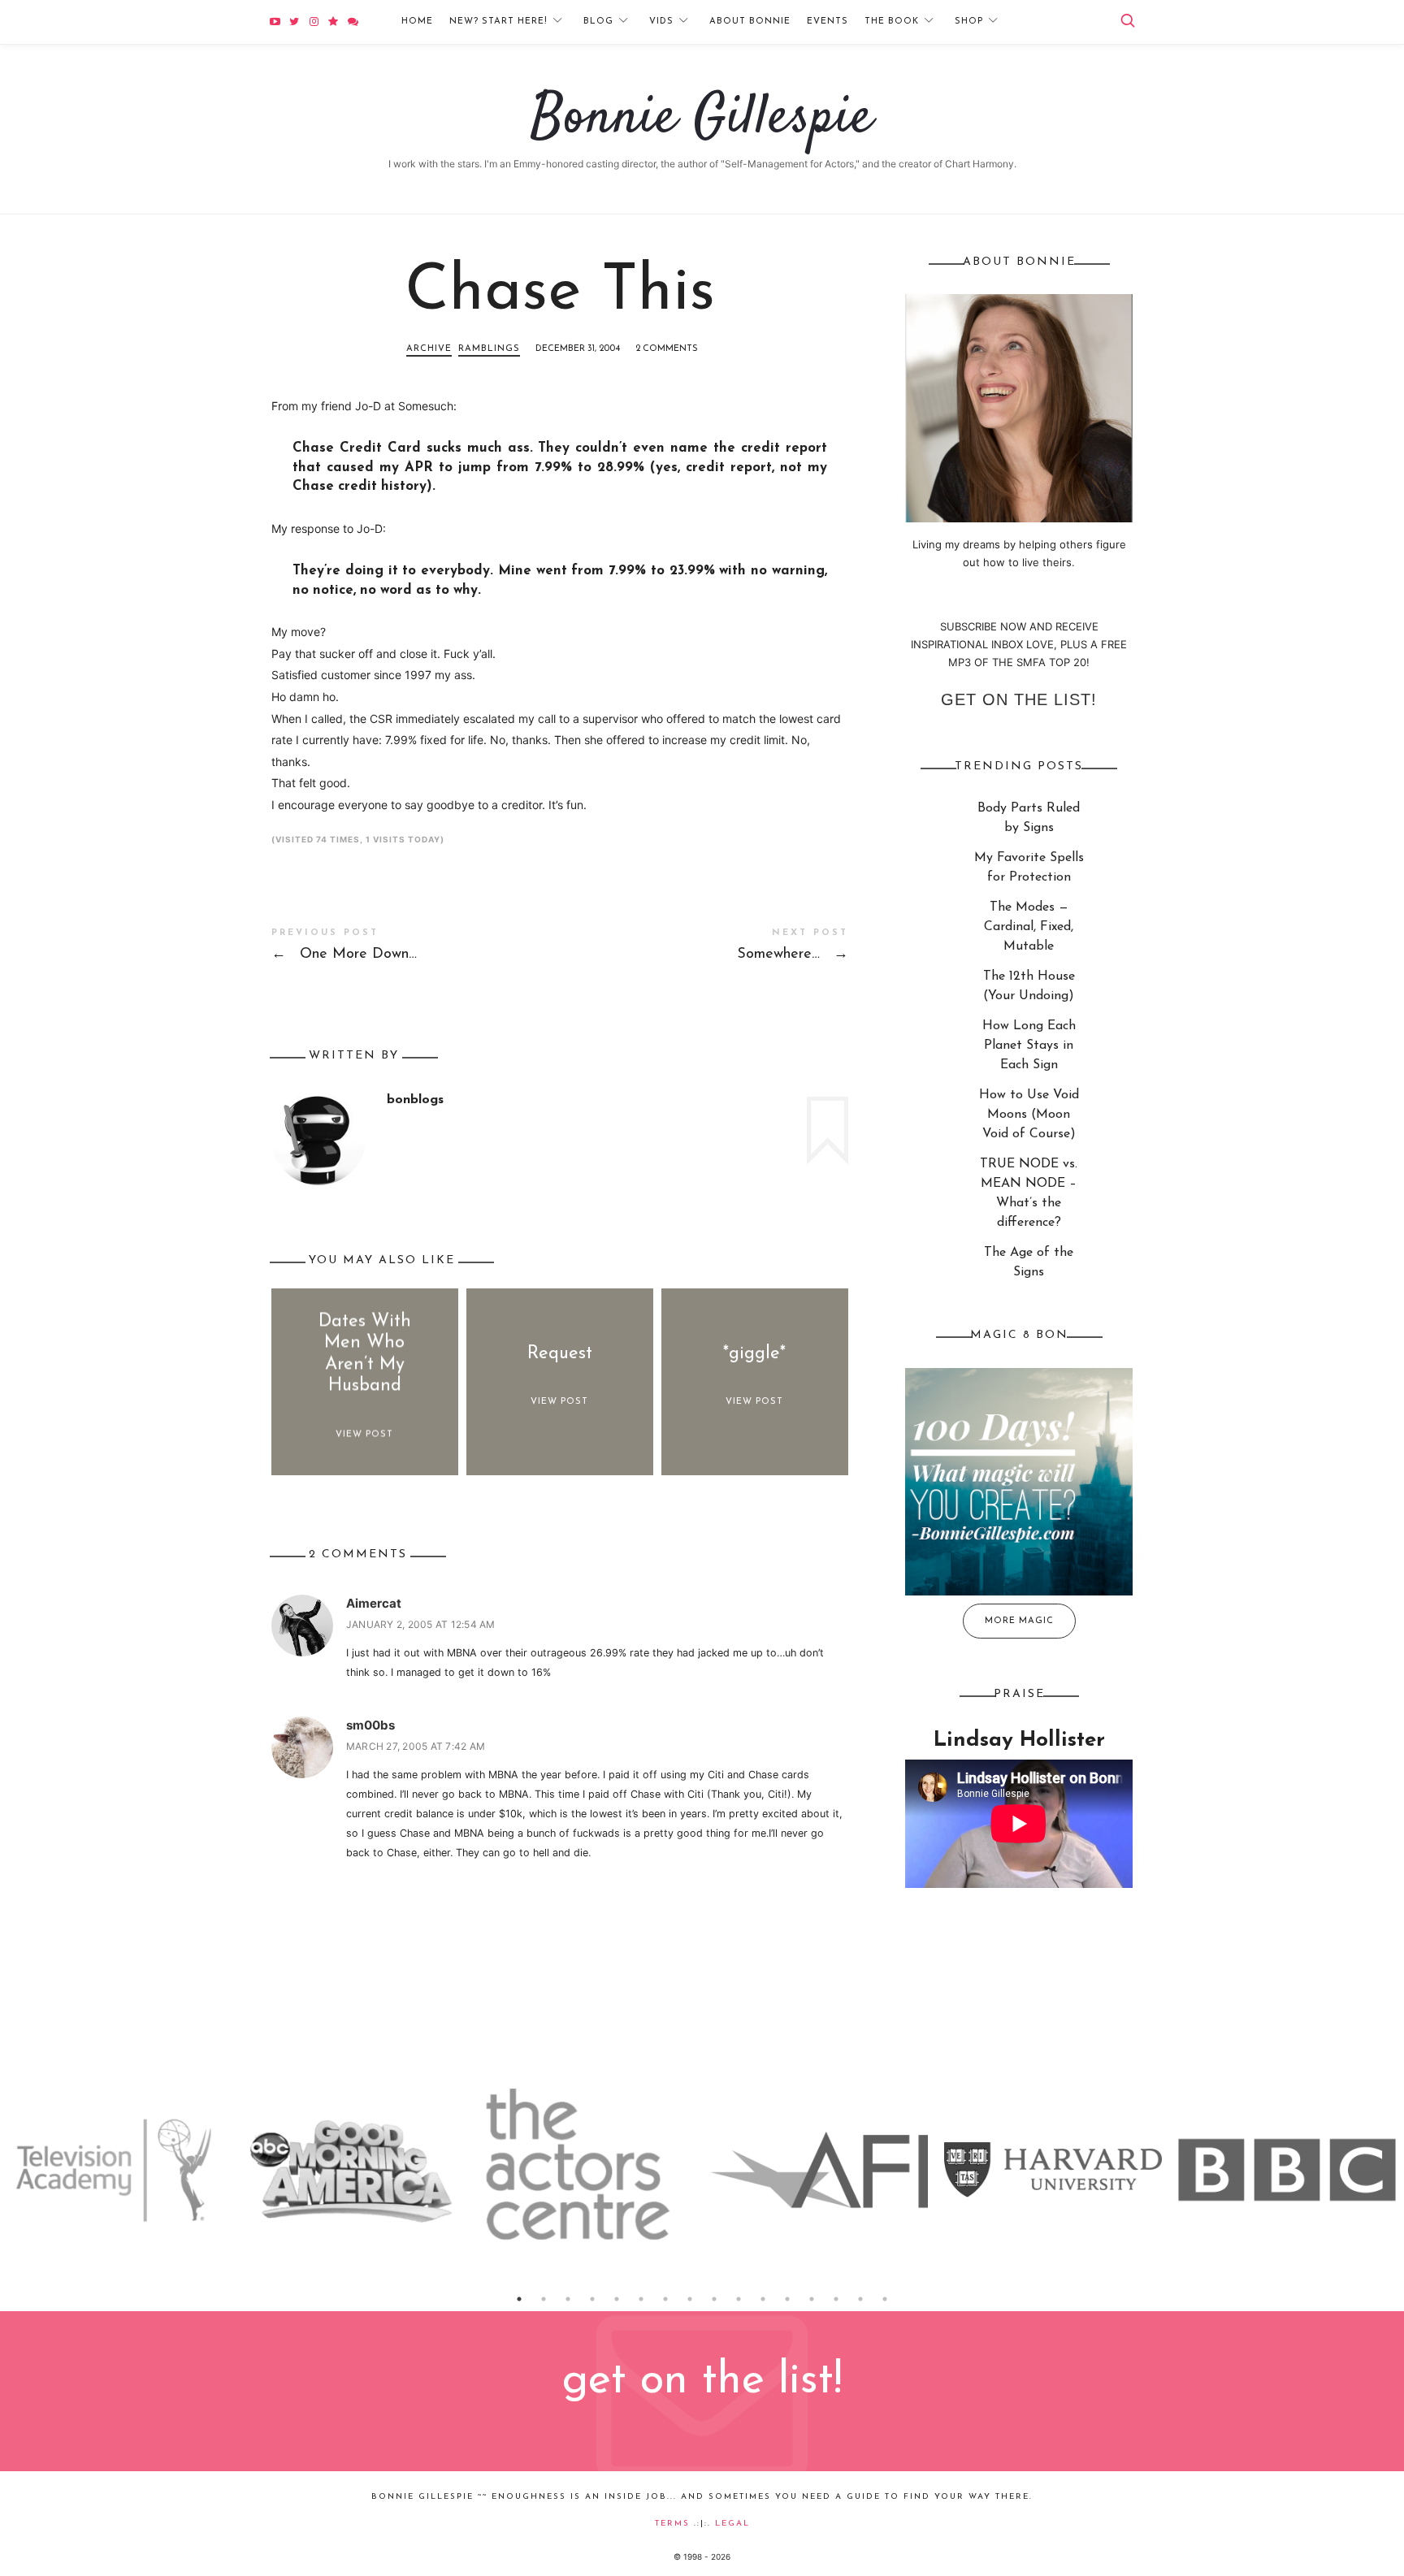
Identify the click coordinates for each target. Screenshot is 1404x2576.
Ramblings (489, 349)
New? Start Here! (498, 22)
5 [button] (617, 2299)
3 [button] (568, 2299)
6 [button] (641, 2299)
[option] (117, 2170)
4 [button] (592, 2299)
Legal (732, 2524)
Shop (969, 22)
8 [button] (690, 2299)
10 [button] (739, 2299)
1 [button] (519, 2299)
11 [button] (763, 2299)
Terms (672, 2524)
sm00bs (370, 1725)
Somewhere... (704, 948)
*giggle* (754, 1354)
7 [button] (665, 2299)
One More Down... (416, 948)
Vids (661, 22)
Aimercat (374, 1603)
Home (417, 22)
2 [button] (544, 2299)
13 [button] (812, 2299)
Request (560, 1354)
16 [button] (885, 2299)
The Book (892, 22)
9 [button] (714, 2299)
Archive (429, 349)
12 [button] (787, 2299)
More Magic (1019, 1621)
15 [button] (860, 2299)
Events (828, 22)
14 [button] (836, 2299)
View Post (364, 1434)
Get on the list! (1019, 699)
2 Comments (667, 349)
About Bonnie (750, 22)
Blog (598, 22)
